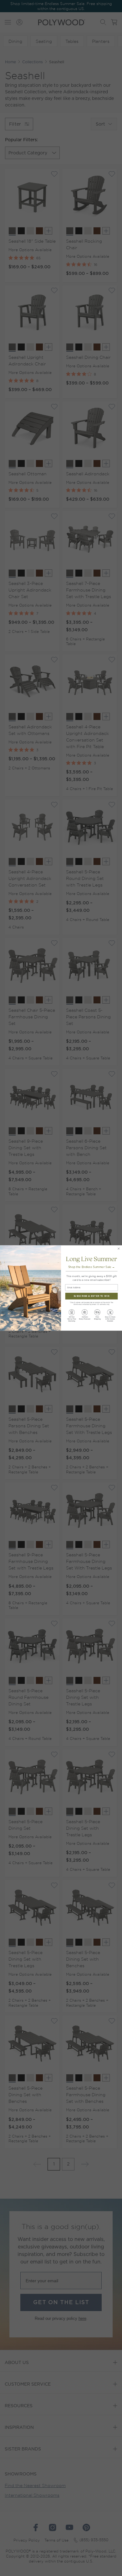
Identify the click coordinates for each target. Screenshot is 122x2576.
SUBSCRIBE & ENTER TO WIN (91, 1296)
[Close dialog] (119, 1249)
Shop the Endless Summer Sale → (92, 1267)
